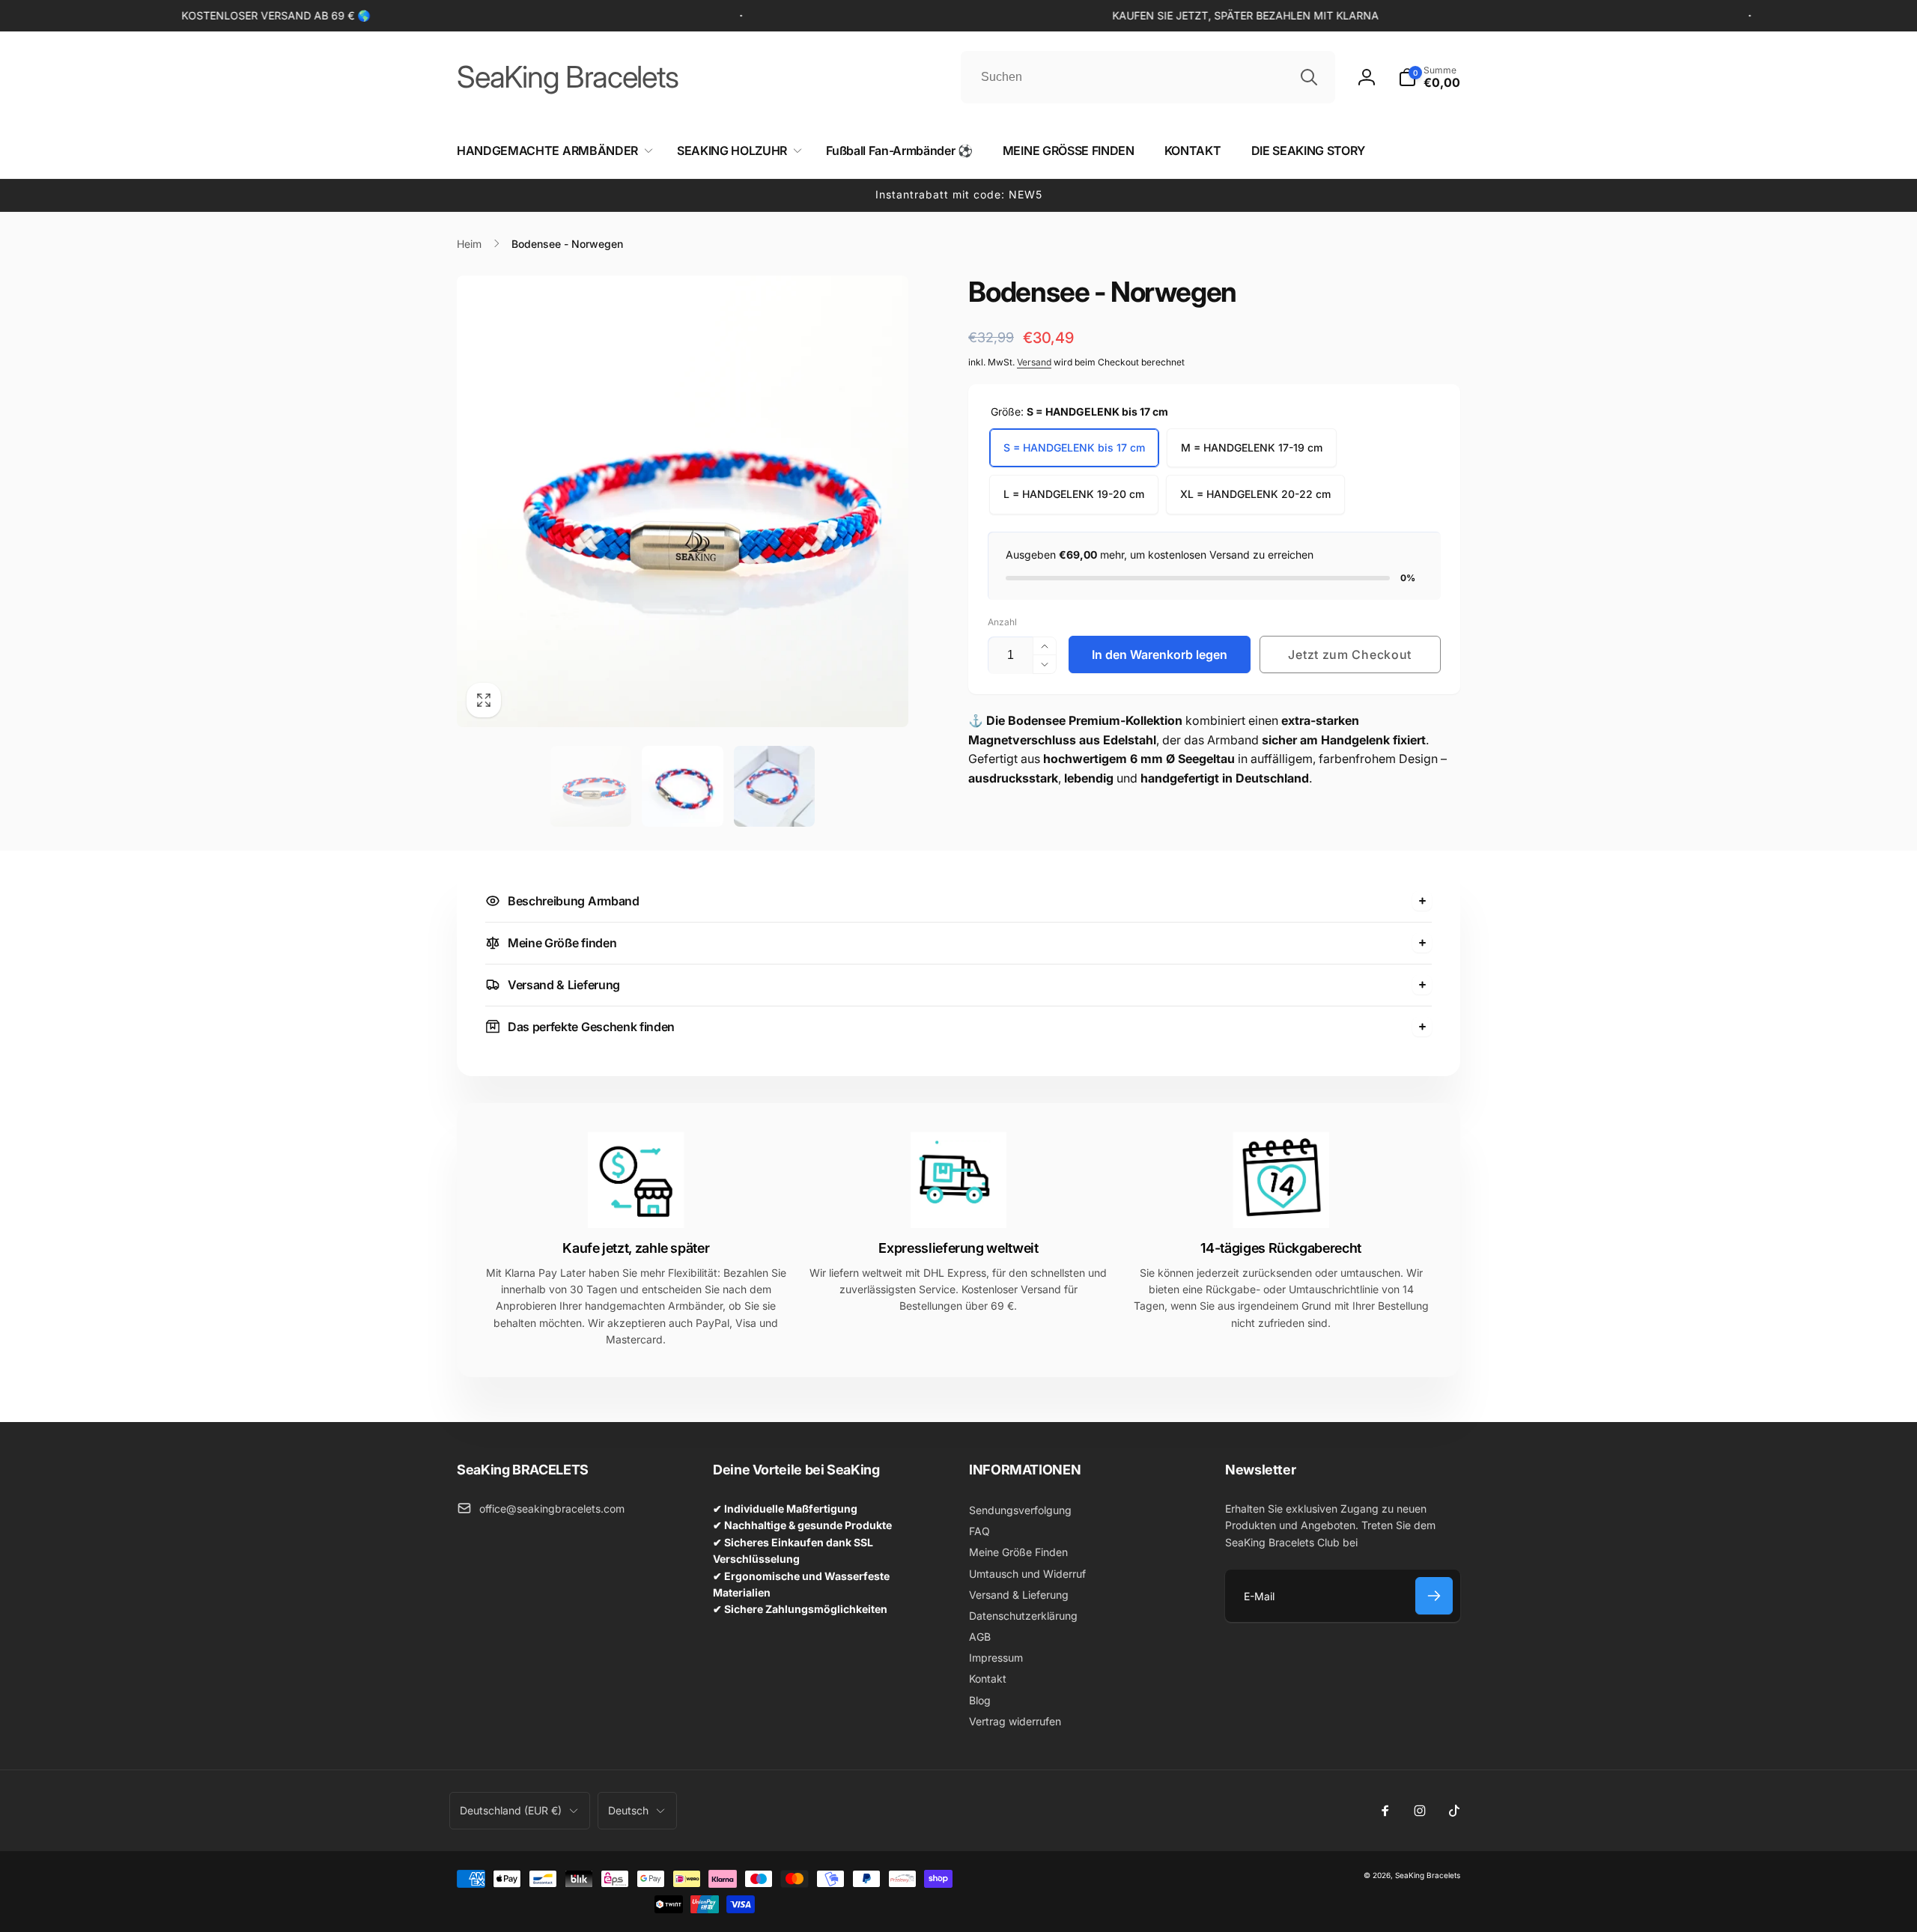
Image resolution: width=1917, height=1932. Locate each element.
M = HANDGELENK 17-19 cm (1252, 447)
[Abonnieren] (1434, 1596)
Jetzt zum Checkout (1350, 654)
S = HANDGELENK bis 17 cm (1074, 447)
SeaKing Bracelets (1428, 1875)
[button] (1429, 77)
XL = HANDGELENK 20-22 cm (1255, 494)
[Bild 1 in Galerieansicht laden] (591, 787)
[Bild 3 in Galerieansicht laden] (775, 787)
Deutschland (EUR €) (511, 1810)
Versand (1034, 362)
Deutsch (628, 1810)
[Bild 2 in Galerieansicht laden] (683, 787)
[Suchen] (1309, 77)
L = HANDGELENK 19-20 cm (1074, 494)
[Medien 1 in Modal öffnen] (683, 501)
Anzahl (1002, 622)
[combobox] (1148, 77)
